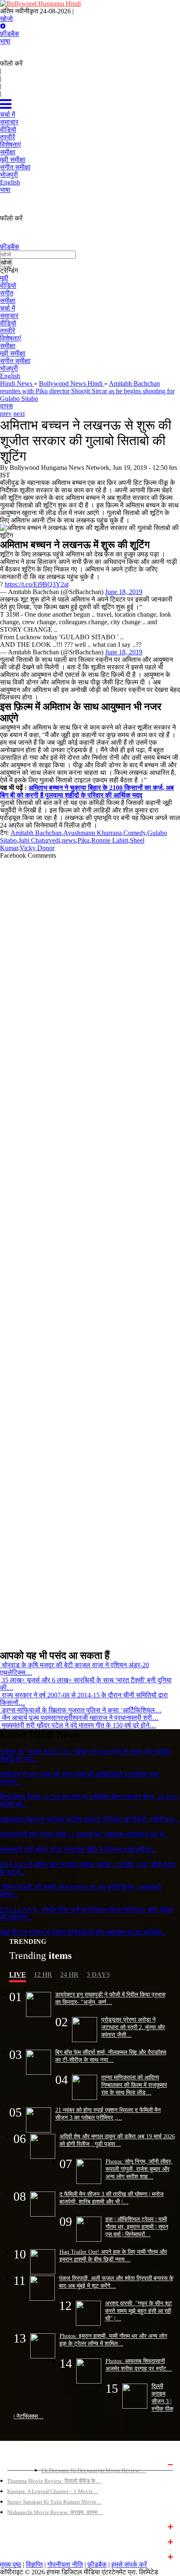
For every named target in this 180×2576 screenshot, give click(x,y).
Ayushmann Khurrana (93, 833)
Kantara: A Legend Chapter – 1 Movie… (53, 2491)
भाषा (5, 41)
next (19, 414)
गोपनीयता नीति (65, 2564)
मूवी (4, 278)
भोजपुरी (9, 368)
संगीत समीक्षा (15, 361)
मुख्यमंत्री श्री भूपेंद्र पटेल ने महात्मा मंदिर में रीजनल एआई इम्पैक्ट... (78, 1849)
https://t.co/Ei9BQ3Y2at (37, 584)
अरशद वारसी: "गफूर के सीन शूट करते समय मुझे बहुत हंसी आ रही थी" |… (139, 2311)
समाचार (9, 316)
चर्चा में (8, 308)
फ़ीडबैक (10, 34)
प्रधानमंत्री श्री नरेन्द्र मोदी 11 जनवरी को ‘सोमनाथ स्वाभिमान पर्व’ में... (84, 1834)
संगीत (7, 293)
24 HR (69, 1975)
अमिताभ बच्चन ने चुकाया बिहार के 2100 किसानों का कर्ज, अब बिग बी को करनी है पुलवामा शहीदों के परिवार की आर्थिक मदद (87, 791)
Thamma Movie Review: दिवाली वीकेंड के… (54, 2481)
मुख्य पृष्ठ (11, 2564)
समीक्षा (8, 301)
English (10, 376)
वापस (6, 406)
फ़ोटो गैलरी (18, 2556)
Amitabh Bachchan (36, 833)
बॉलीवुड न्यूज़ (20, 2526)
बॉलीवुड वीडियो (23, 2541)
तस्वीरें (8, 331)
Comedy (135, 833)
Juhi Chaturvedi (39, 840)
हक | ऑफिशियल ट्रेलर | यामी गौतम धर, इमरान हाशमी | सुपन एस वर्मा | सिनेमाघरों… (137, 2227)
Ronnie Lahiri (110, 840)
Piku (84, 840)
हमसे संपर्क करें (129, 2564)
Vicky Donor (37, 848)
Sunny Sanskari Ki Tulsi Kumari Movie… (54, 2502)
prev (6, 414)
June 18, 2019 (124, 592)
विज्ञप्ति (34, 2564)
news (69, 840)
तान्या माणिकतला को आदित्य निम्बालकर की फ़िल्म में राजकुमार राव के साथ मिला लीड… (134, 2085)
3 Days (98, 1975)
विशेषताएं (10, 338)
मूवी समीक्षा (13, 353)
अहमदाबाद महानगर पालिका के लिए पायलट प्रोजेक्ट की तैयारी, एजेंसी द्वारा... (90, 1819)
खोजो (6, 19)
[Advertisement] (87, 1251)
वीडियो (8, 286)
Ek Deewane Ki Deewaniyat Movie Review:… (94, 2470)
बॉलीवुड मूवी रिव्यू (24, 2463)
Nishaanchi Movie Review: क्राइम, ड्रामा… (55, 2512)
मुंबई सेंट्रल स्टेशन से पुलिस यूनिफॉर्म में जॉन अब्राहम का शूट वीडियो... (83, 1932)
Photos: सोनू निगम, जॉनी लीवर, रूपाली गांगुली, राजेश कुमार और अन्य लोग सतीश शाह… (139, 2169)
